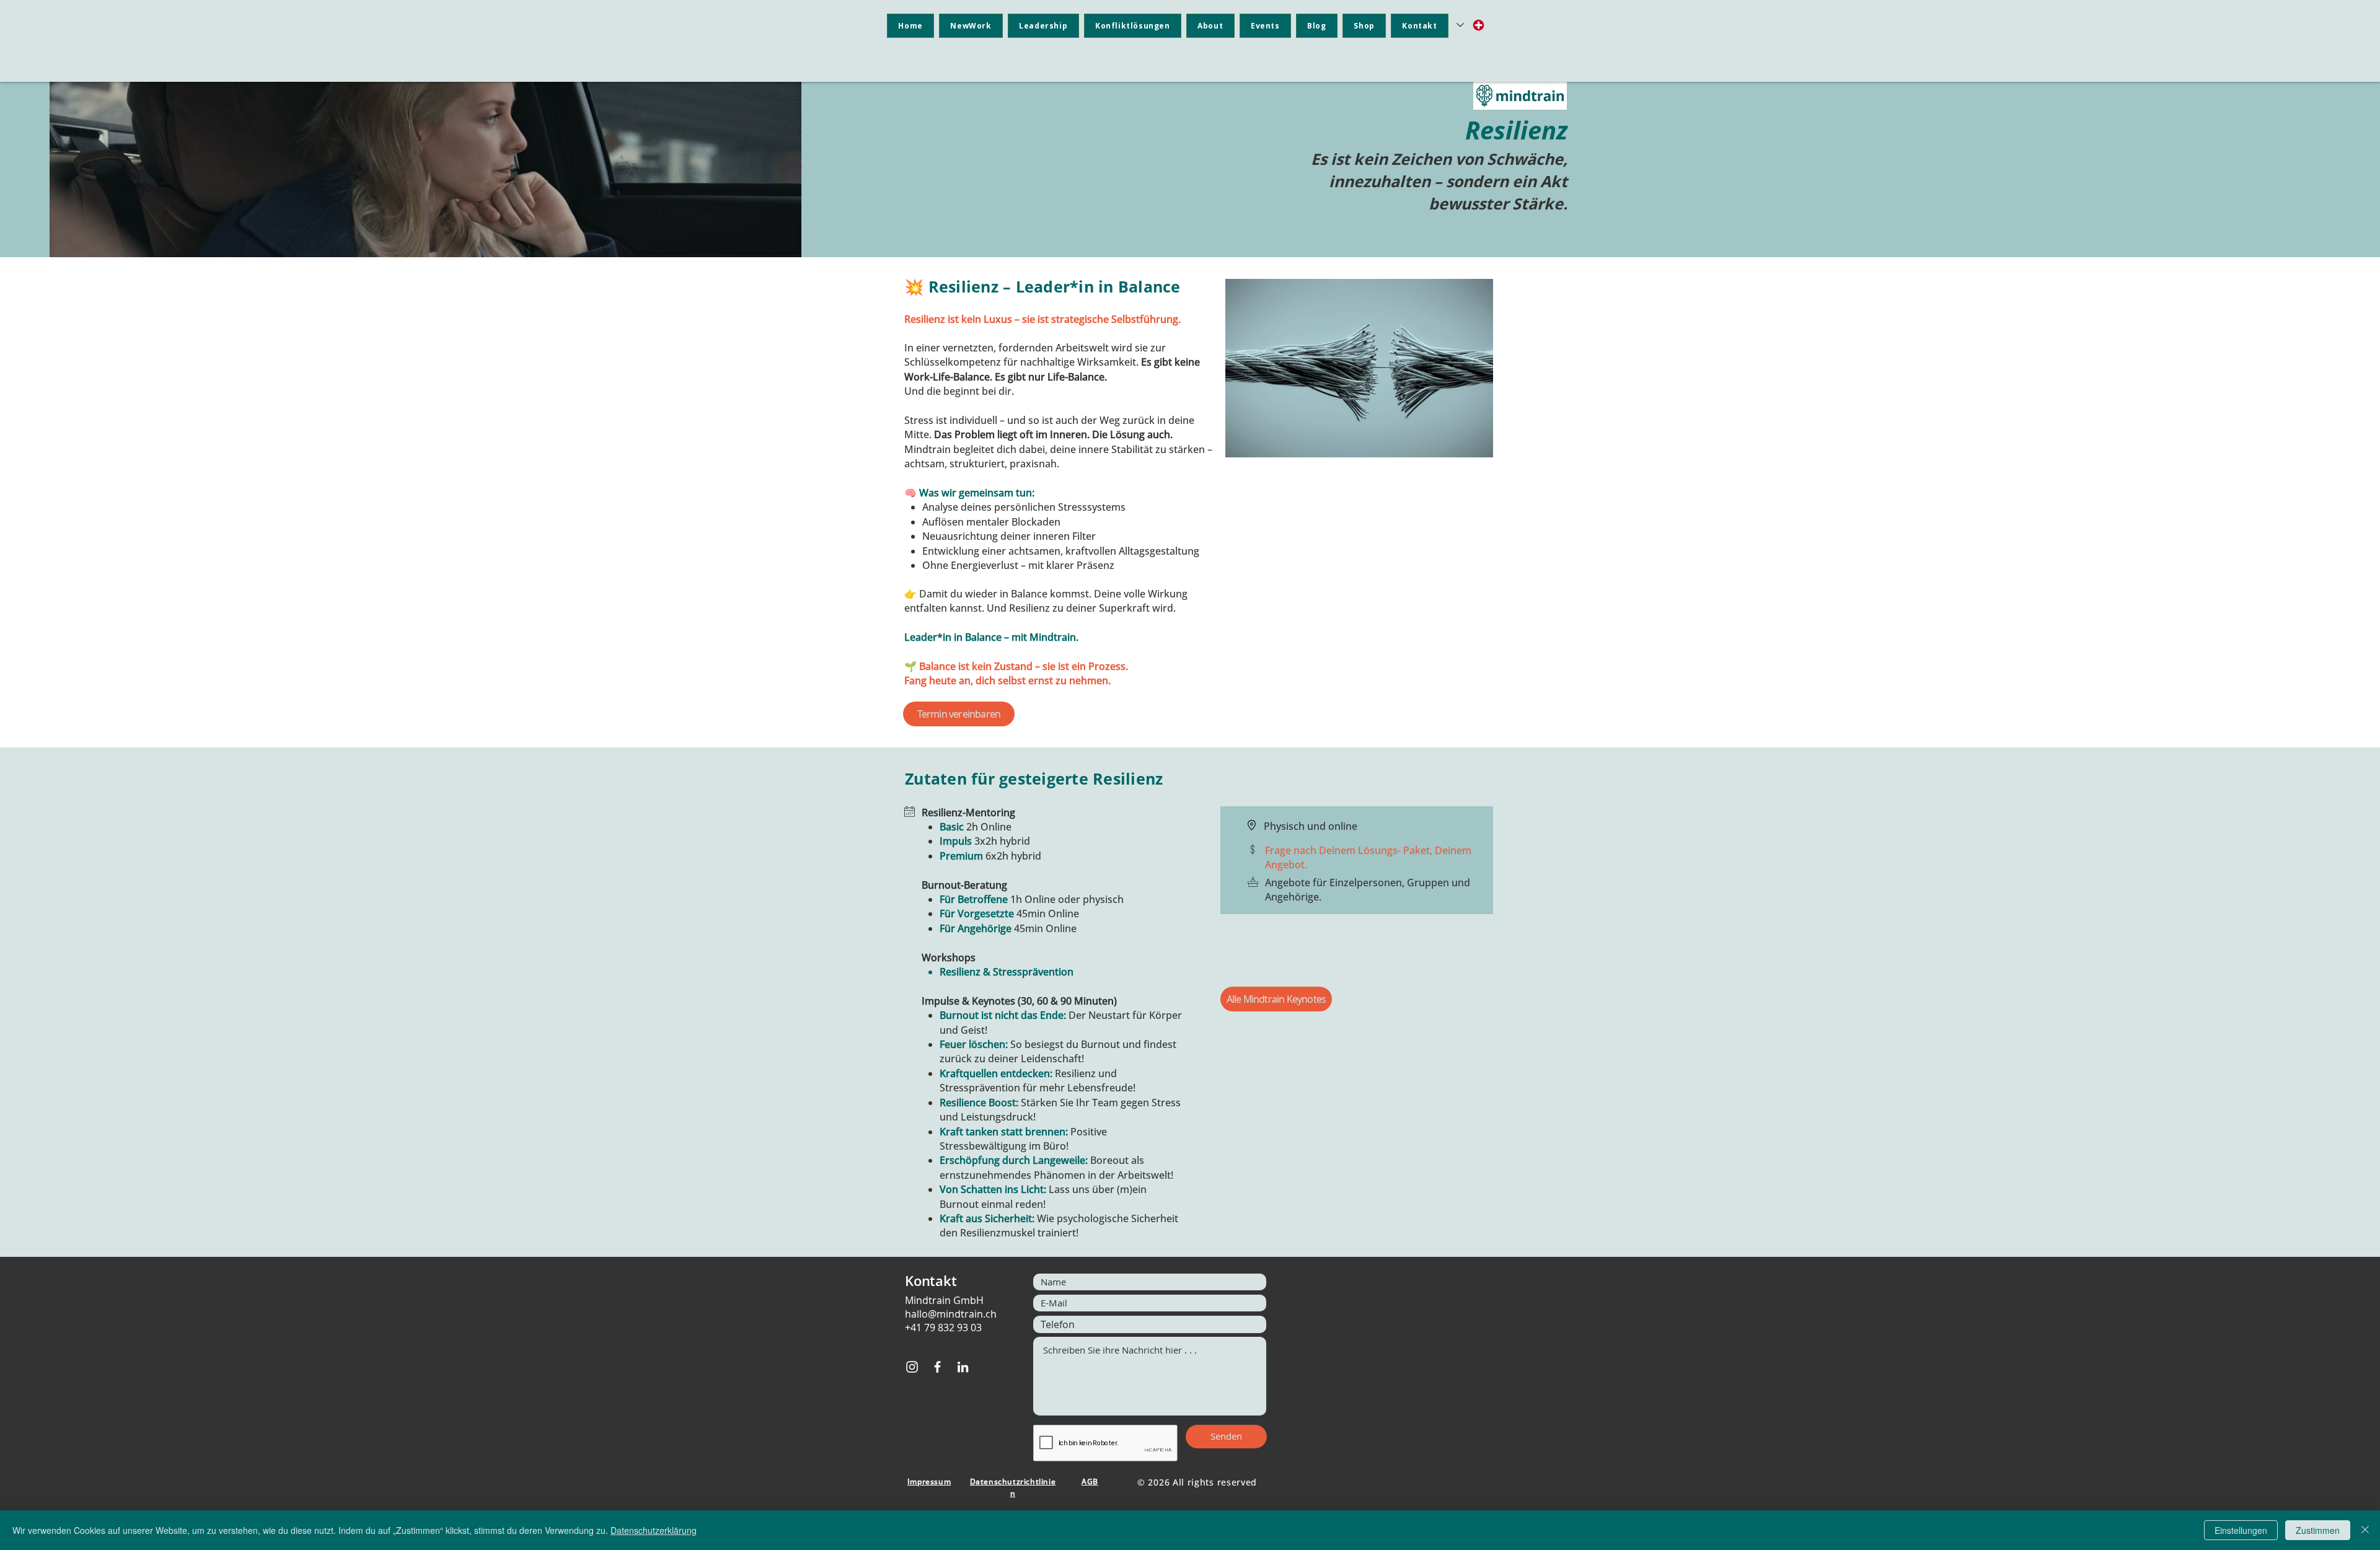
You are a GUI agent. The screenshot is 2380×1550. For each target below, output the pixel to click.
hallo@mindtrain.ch (951, 1314)
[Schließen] (2365, 1530)
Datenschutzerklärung (654, 1530)
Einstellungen (2241, 1530)
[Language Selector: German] (1471, 25)
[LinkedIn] (963, 1367)
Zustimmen (2318, 1530)
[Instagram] (912, 1367)
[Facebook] (937, 1367)
